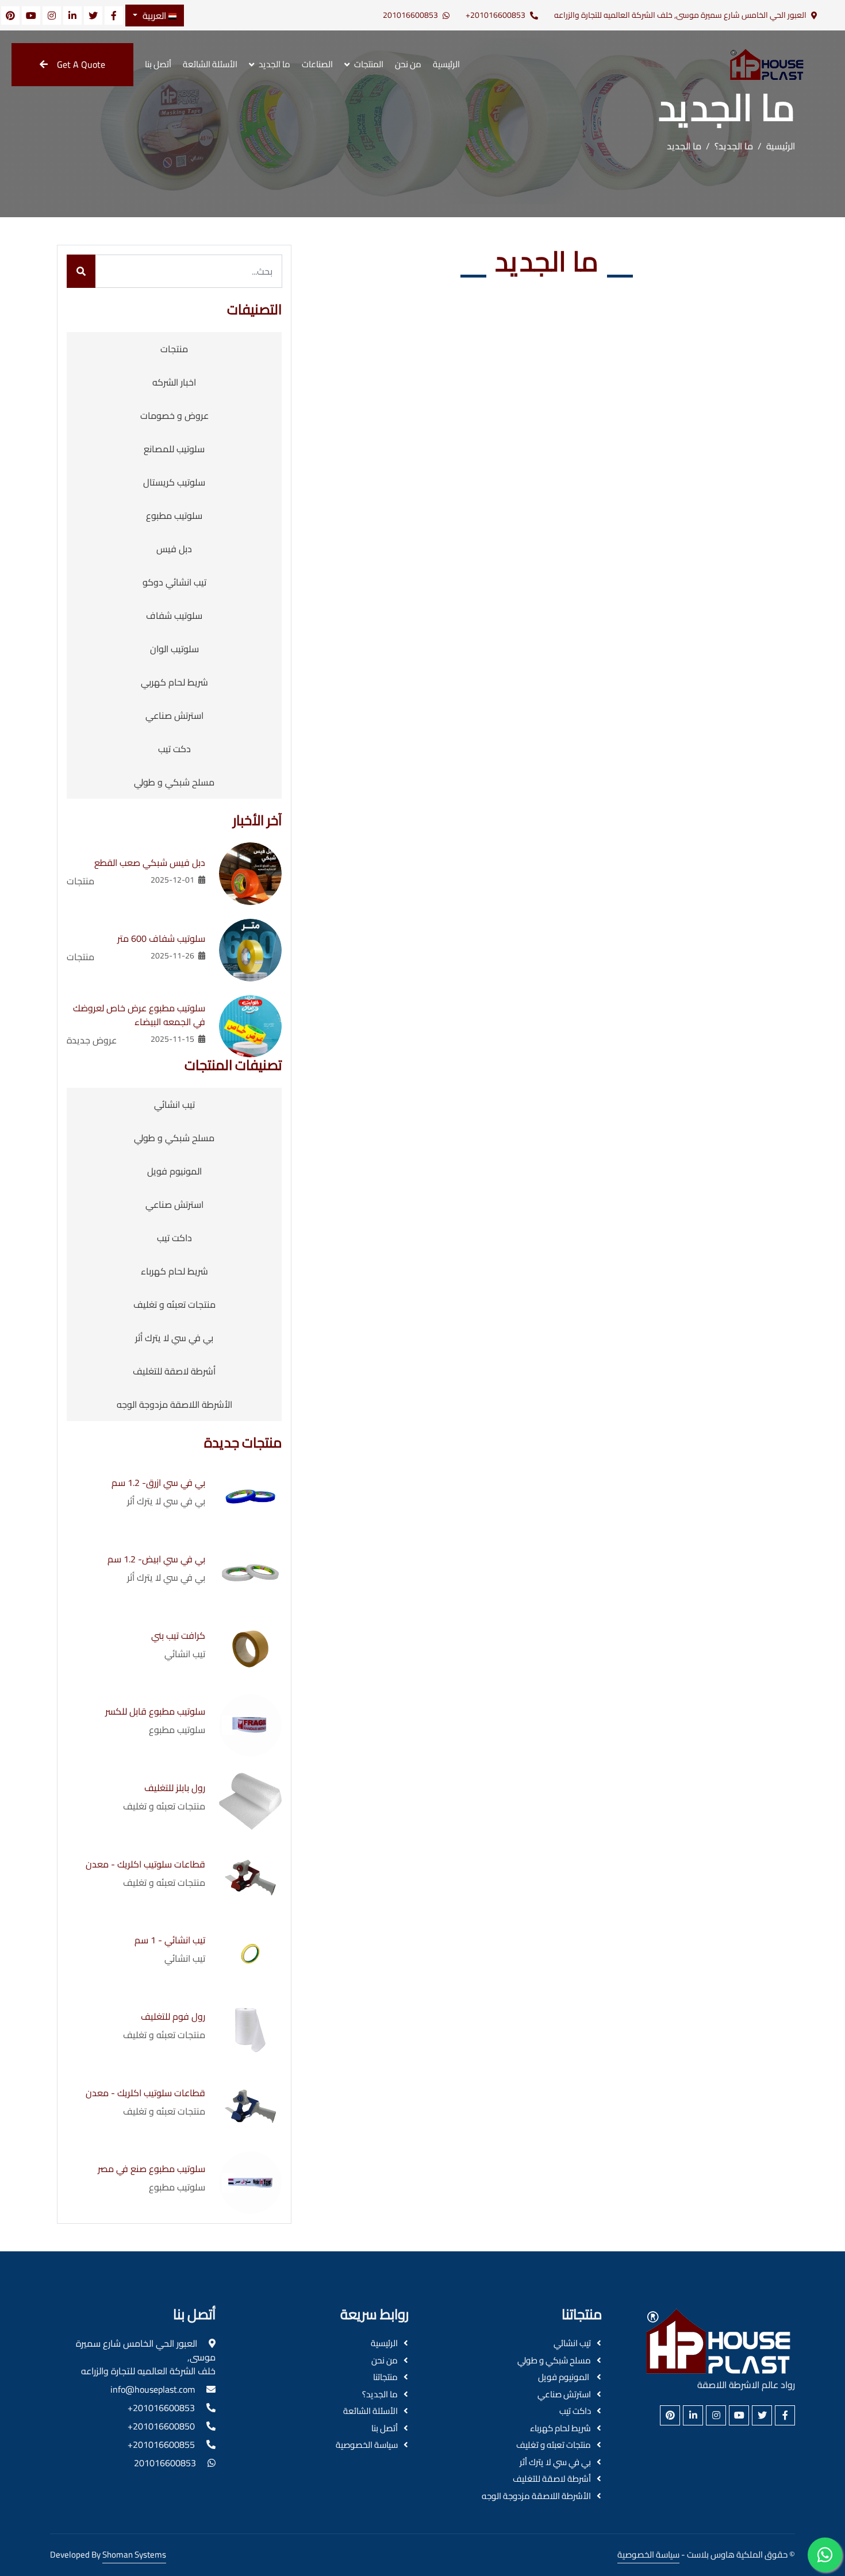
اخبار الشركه (174, 382)
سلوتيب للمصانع (174, 449)
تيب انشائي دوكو (174, 582)
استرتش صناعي (174, 715)
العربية (154, 16)
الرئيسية (446, 64)
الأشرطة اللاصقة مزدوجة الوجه (174, 1404)
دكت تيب (174, 749)
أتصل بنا (158, 64)
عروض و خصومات (174, 415)
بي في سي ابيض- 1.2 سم (156, 1559)
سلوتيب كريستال (174, 482)
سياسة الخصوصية (367, 2445)
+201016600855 (161, 2444)
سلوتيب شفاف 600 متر (161, 938)
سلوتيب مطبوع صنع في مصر (151, 2169)
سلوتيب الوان (174, 649)
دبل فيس (174, 549)
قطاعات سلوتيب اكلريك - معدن (145, 1864)
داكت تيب (174, 1238)
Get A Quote (81, 64)
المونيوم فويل (174, 1171)
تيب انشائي (174, 1104)
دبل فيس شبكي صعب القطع (150, 862)
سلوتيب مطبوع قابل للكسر (155, 1711)
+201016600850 (161, 2426)
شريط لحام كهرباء (174, 1271)
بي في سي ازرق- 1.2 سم (158, 1483)
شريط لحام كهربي (174, 682)
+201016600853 (496, 15)
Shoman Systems (134, 2554)
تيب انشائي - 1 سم (170, 1940)
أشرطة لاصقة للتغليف (174, 1371)
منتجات (174, 349)
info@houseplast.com (153, 2389)
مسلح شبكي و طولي (174, 782)
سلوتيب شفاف (174, 615)
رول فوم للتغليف (173, 2016)
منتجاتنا (385, 2377)
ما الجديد (274, 64)
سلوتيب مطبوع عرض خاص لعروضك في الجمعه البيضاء (139, 1015)
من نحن (408, 64)
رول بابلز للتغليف (175, 1788)
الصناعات (317, 64)
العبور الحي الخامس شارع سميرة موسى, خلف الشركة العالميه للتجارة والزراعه (680, 15)
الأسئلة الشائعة (210, 64)
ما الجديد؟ (734, 146)
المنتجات (369, 64)
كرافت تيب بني (178, 1635)
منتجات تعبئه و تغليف (174, 1304)
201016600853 (410, 15)
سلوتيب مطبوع (174, 515)
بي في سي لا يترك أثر (174, 1338)
